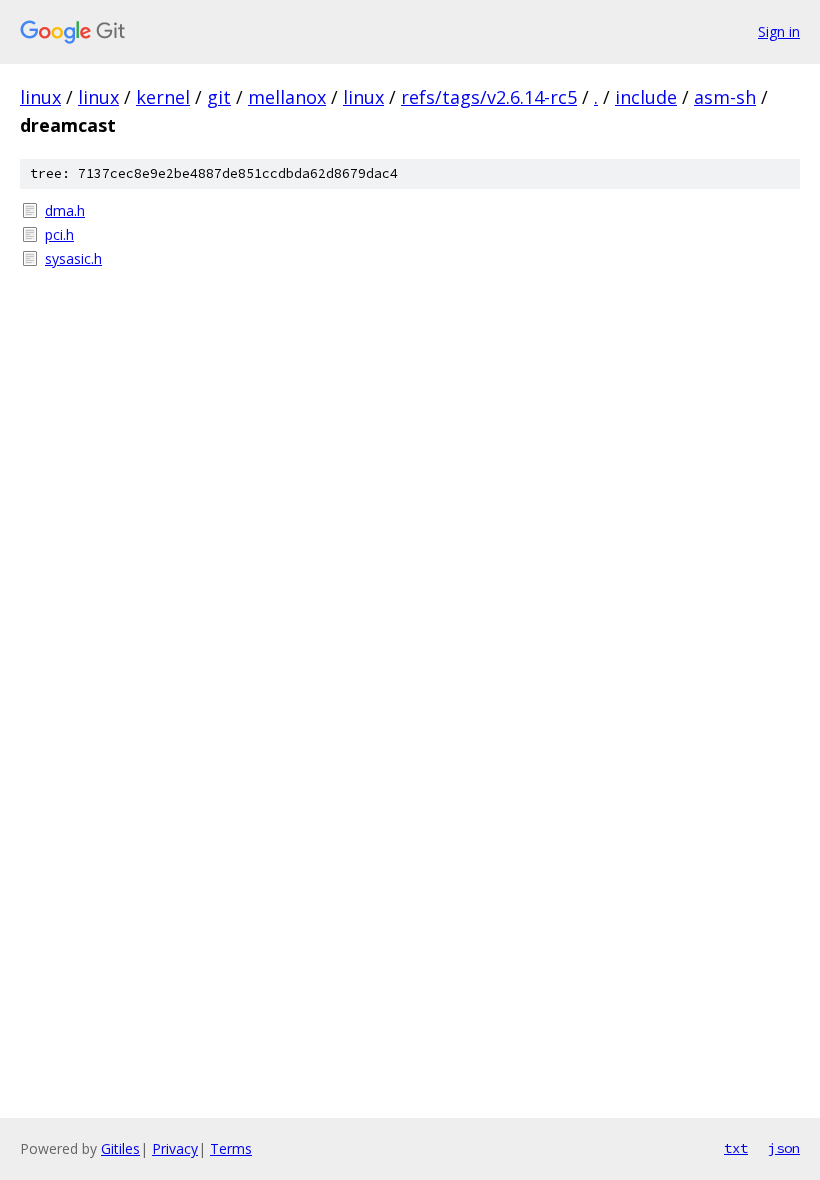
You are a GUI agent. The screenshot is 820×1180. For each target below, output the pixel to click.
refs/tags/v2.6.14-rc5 (489, 97)
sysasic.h (73, 258)
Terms (231, 1148)
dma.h (65, 210)
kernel (163, 97)
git (219, 97)
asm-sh (725, 97)
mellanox (287, 97)
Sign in (779, 31)
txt (736, 1148)
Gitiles (120, 1148)
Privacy (175, 1148)
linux (40, 97)
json (784, 1148)
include (646, 97)
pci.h (59, 234)
